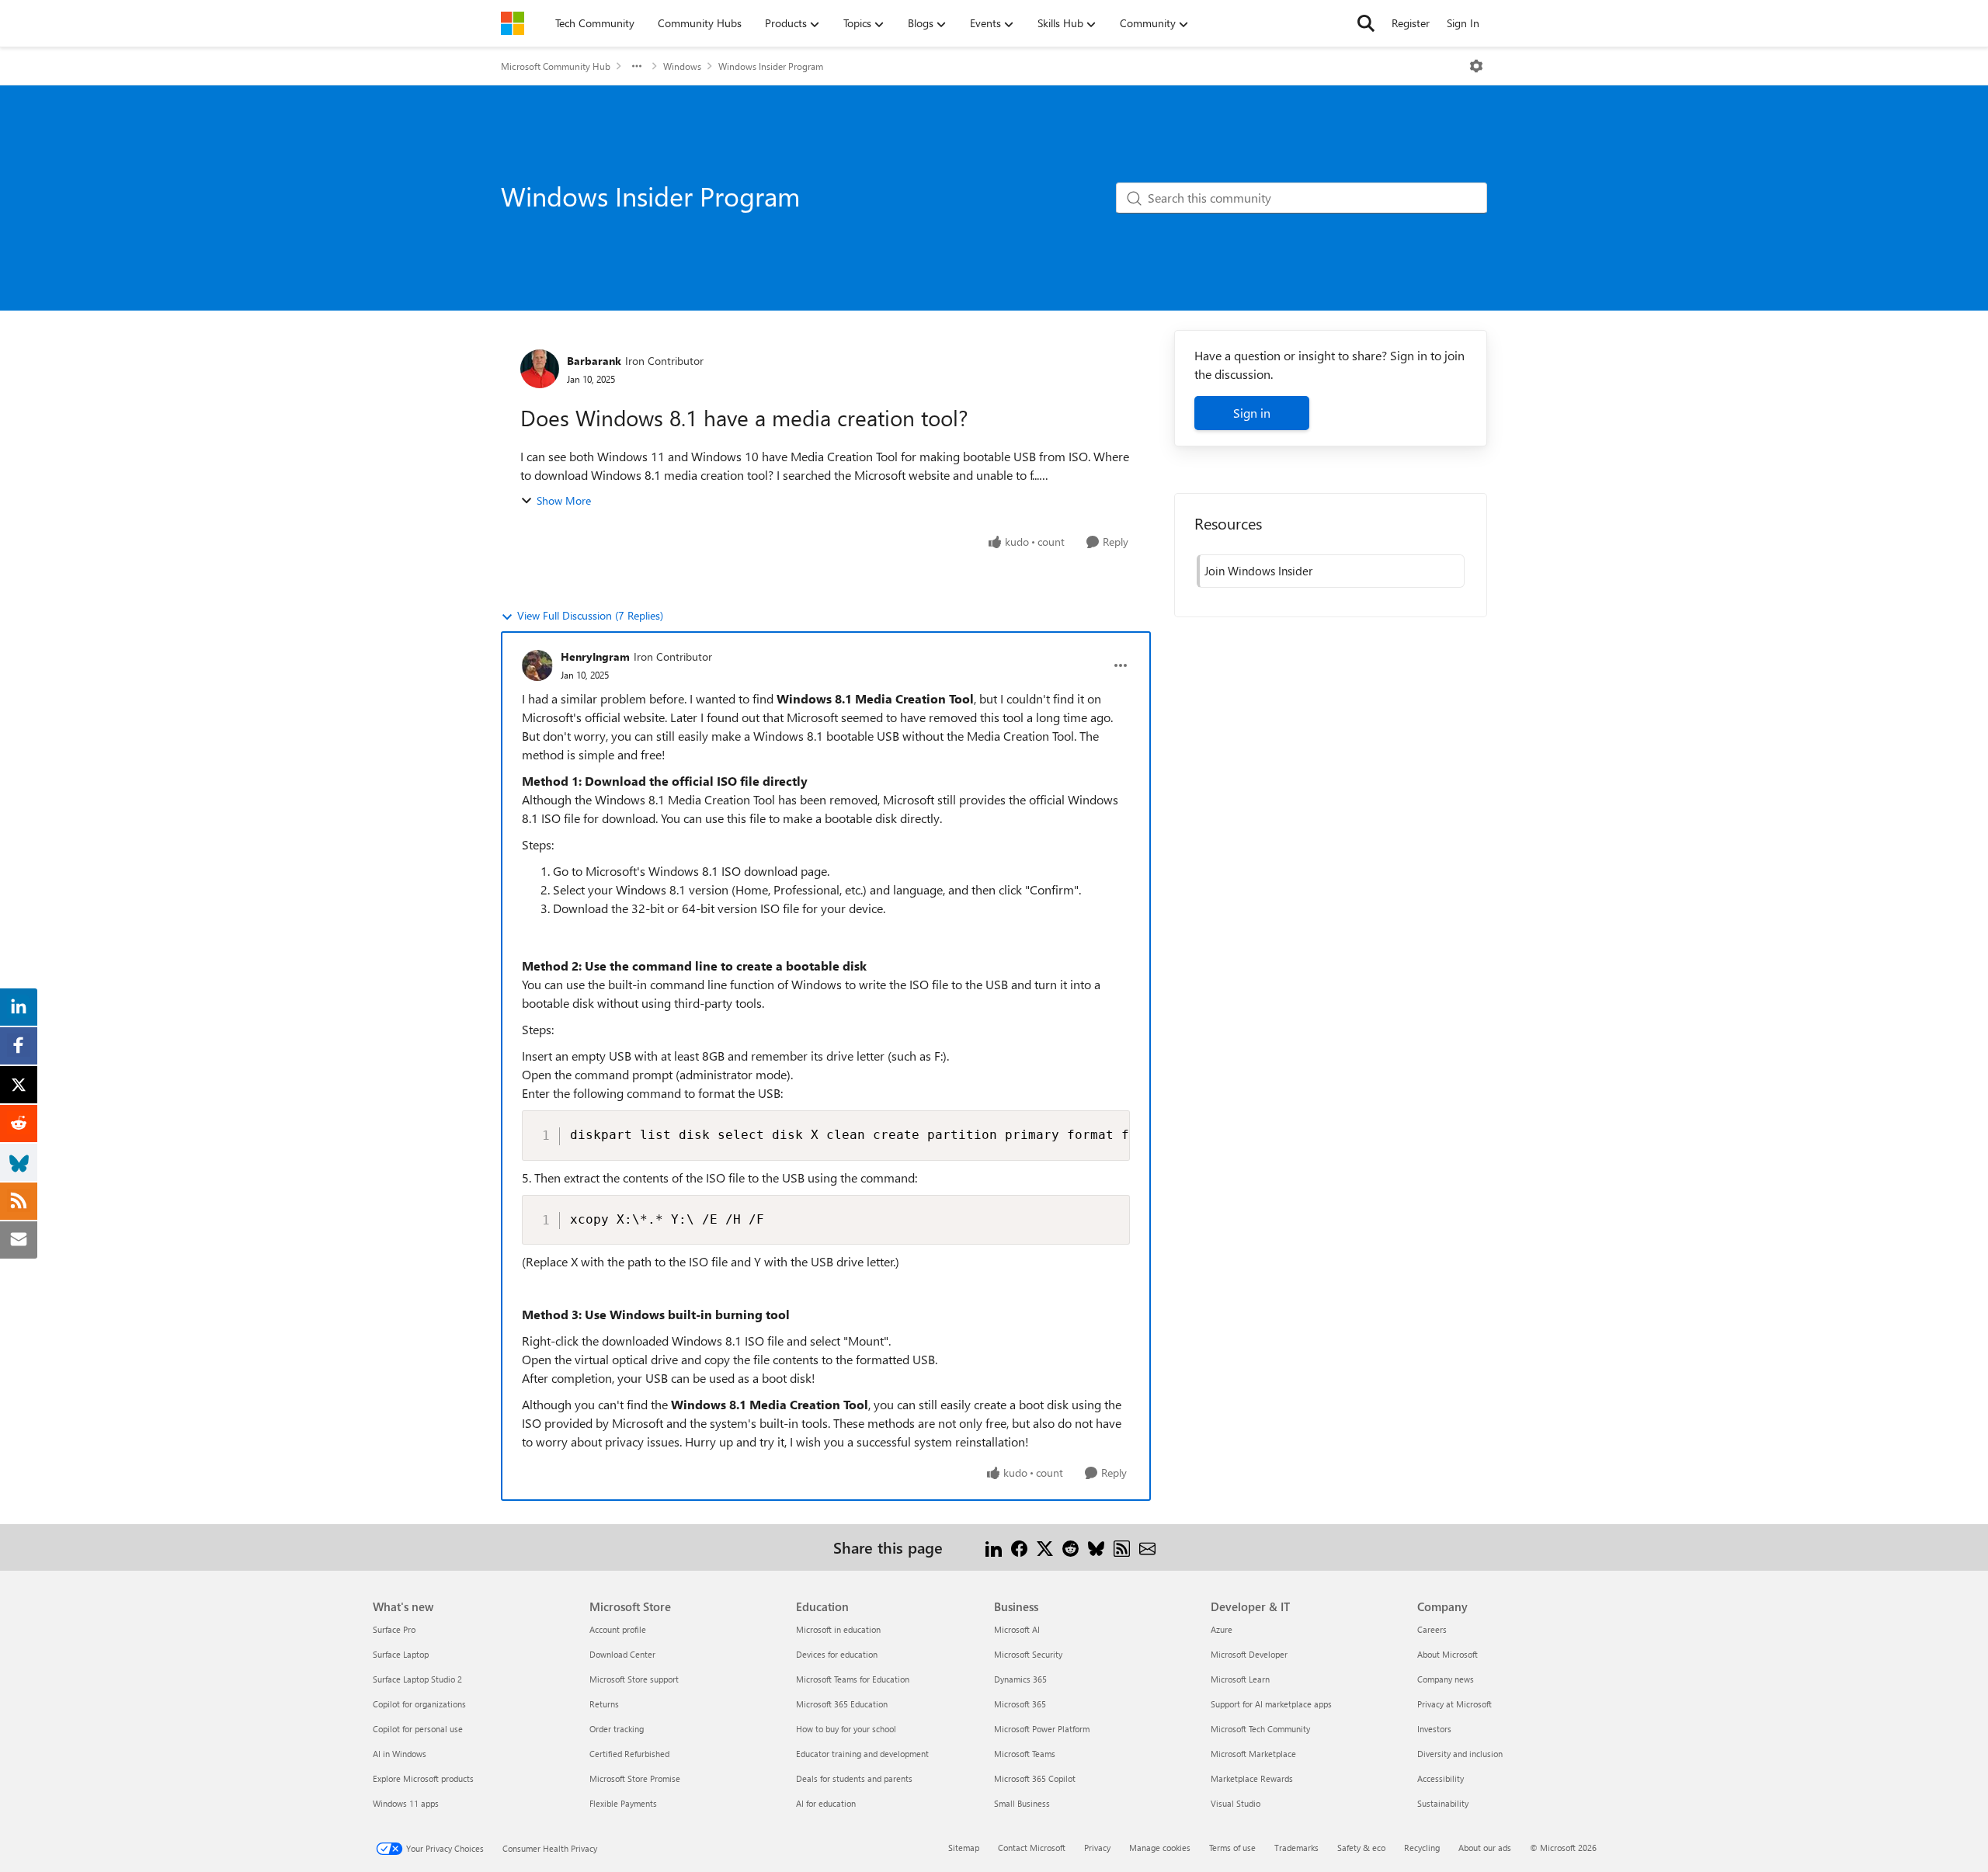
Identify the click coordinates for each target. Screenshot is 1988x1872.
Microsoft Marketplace (1253, 1754)
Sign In (1463, 23)
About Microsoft (1448, 1654)
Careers (1432, 1629)
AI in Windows (400, 1754)
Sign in (1252, 413)
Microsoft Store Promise (635, 1778)
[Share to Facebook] (1019, 1547)
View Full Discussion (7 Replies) (590, 615)
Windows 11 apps (406, 1803)
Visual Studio (1236, 1803)
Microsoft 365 (1020, 1704)
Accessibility (1441, 1778)
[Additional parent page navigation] (637, 66)
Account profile (618, 1629)
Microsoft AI (1017, 1629)
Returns (604, 1704)
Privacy (1097, 1848)
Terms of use (1232, 1848)
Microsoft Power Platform (1042, 1729)
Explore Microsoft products (423, 1778)
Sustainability (1443, 1803)
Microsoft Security (1028, 1654)
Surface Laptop (401, 1654)
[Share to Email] (1147, 1547)
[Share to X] (1045, 1547)
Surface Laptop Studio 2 (417, 1679)
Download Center (622, 1654)
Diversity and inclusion (1460, 1754)
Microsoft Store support (634, 1679)
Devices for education (837, 1654)
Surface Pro (394, 1629)
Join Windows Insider (1258, 571)
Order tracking (617, 1729)
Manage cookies (1160, 1848)
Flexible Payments (623, 1803)
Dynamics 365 (1020, 1679)
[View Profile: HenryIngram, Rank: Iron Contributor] (537, 665)
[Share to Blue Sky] (1096, 1547)
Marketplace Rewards (1252, 1778)
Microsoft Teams (1025, 1754)
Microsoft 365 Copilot (1035, 1778)
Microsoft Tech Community (1260, 1729)
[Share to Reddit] (1070, 1547)
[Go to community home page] (513, 23)
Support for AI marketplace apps (1271, 1704)
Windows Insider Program (771, 66)
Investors (1434, 1729)
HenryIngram (595, 656)
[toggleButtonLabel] (1476, 66)
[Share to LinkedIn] (994, 1547)
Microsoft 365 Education (842, 1704)
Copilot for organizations (419, 1704)
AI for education (826, 1803)
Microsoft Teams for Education (853, 1679)
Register (1411, 23)
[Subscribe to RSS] (1122, 1547)
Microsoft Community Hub (556, 66)
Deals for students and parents (854, 1778)
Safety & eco (1361, 1848)
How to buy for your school (846, 1729)
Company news (1446, 1679)
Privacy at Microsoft (1455, 1704)
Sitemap (964, 1848)
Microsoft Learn (1240, 1679)
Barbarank (594, 361)
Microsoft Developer (1249, 1654)
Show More (564, 500)
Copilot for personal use (418, 1729)
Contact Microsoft (1032, 1848)
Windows (682, 66)
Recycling (1422, 1848)
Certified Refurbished (629, 1754)
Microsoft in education (838, 1629)
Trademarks (1296, 1848)
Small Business (1022, 1803)
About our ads (1485, 1848)
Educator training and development (862, 1754)
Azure (1222, 1629)
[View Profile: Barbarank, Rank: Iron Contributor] (540, 369)
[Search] (1366, 23)
